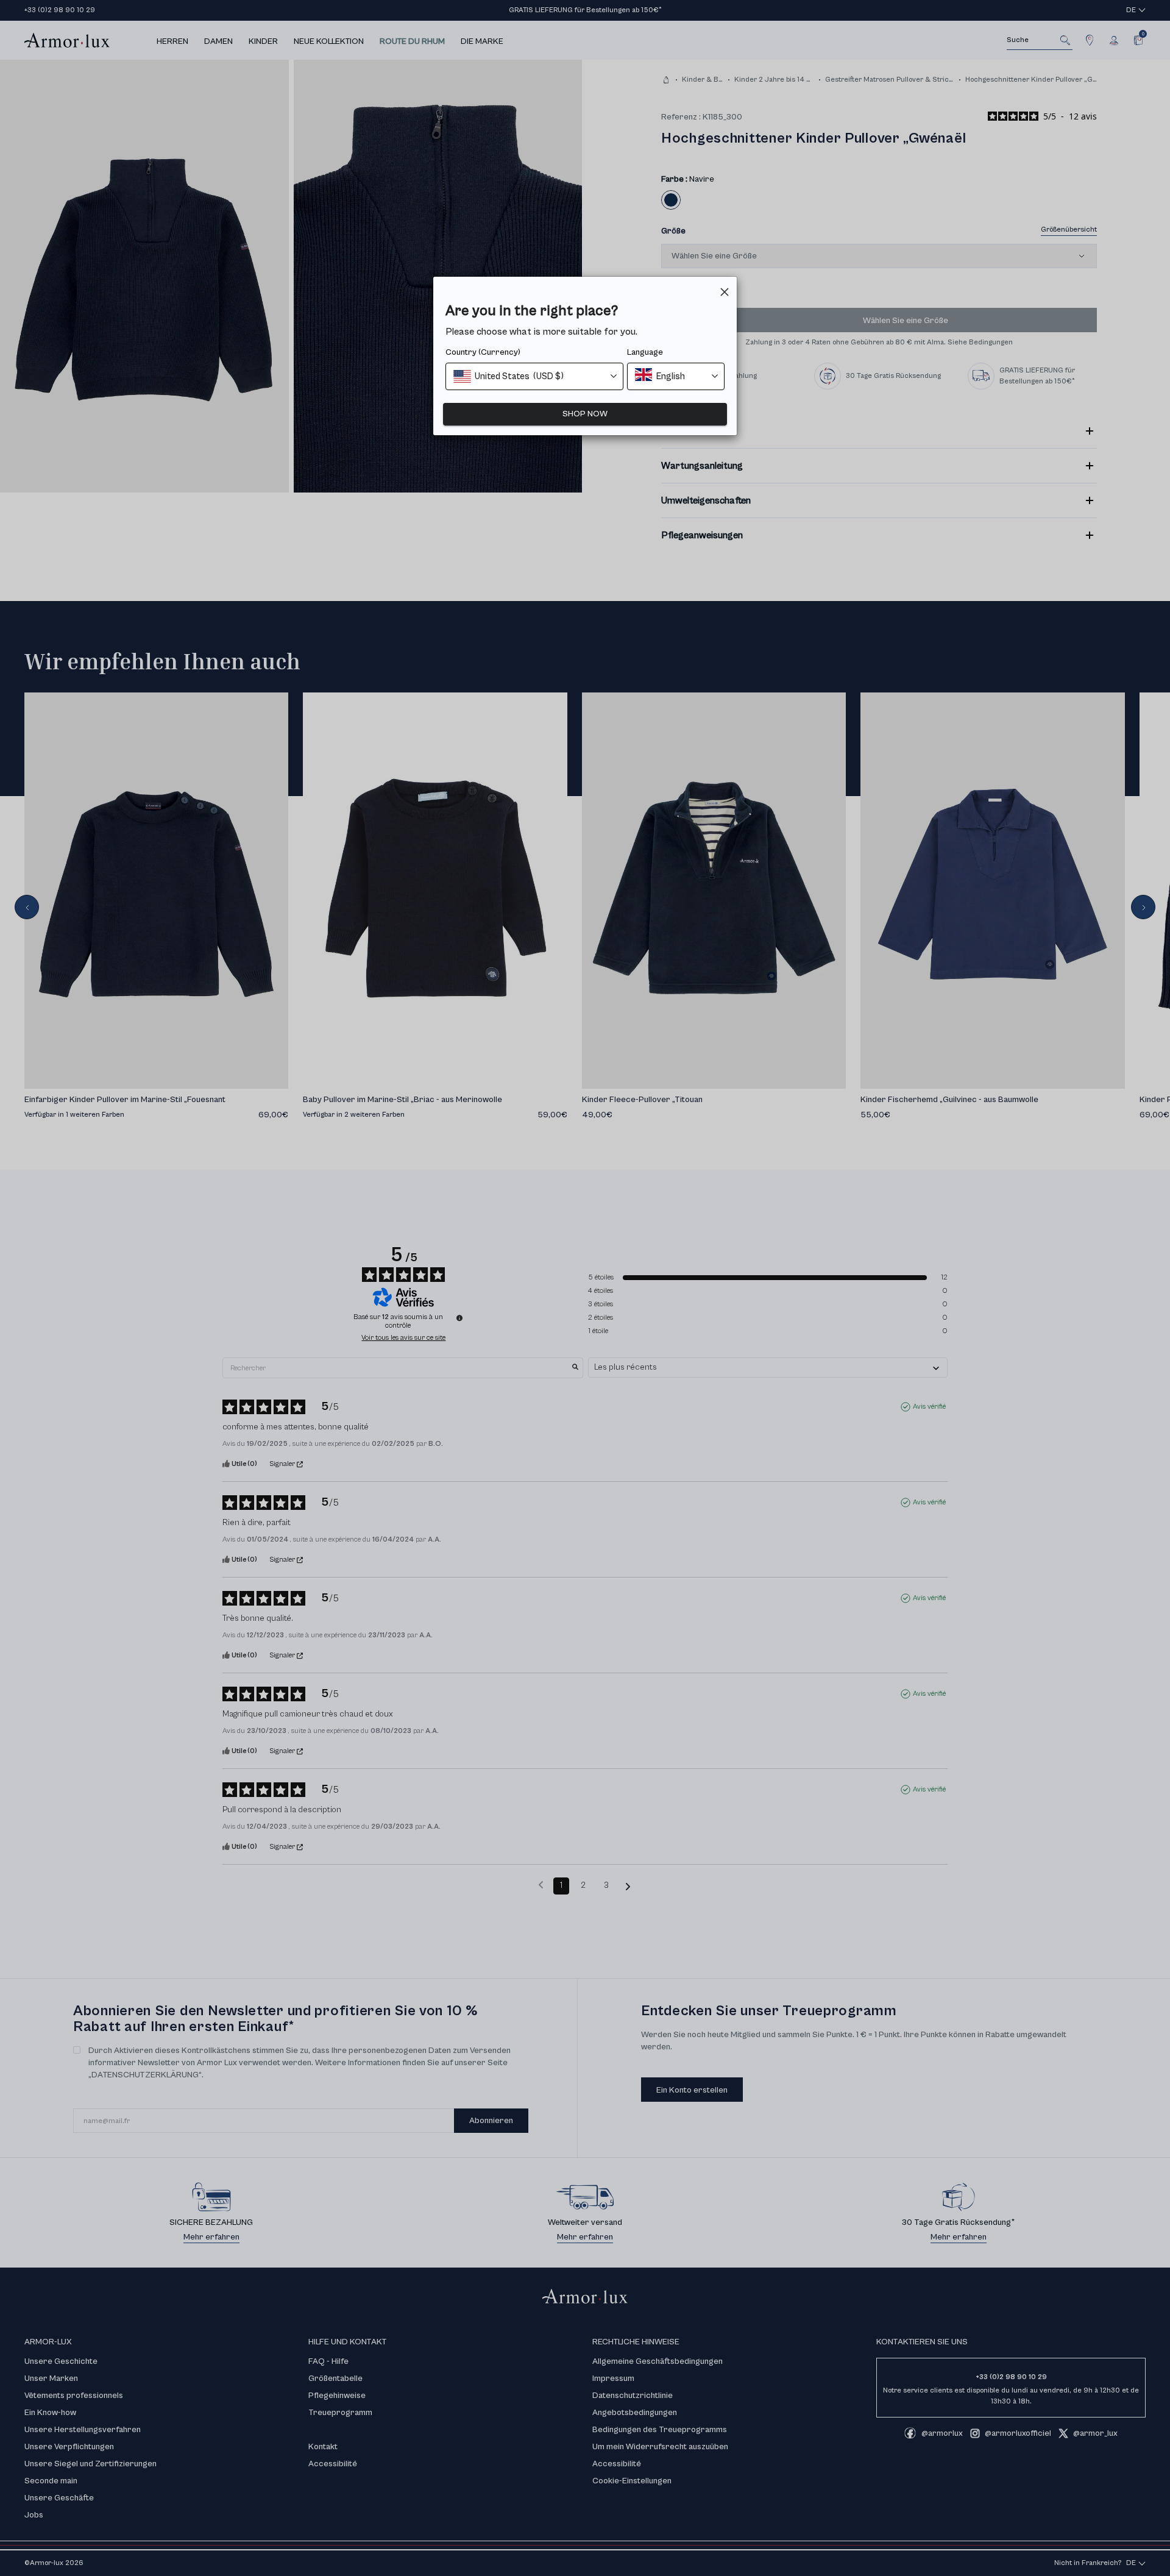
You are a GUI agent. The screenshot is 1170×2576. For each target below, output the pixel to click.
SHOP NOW (585, 414)
